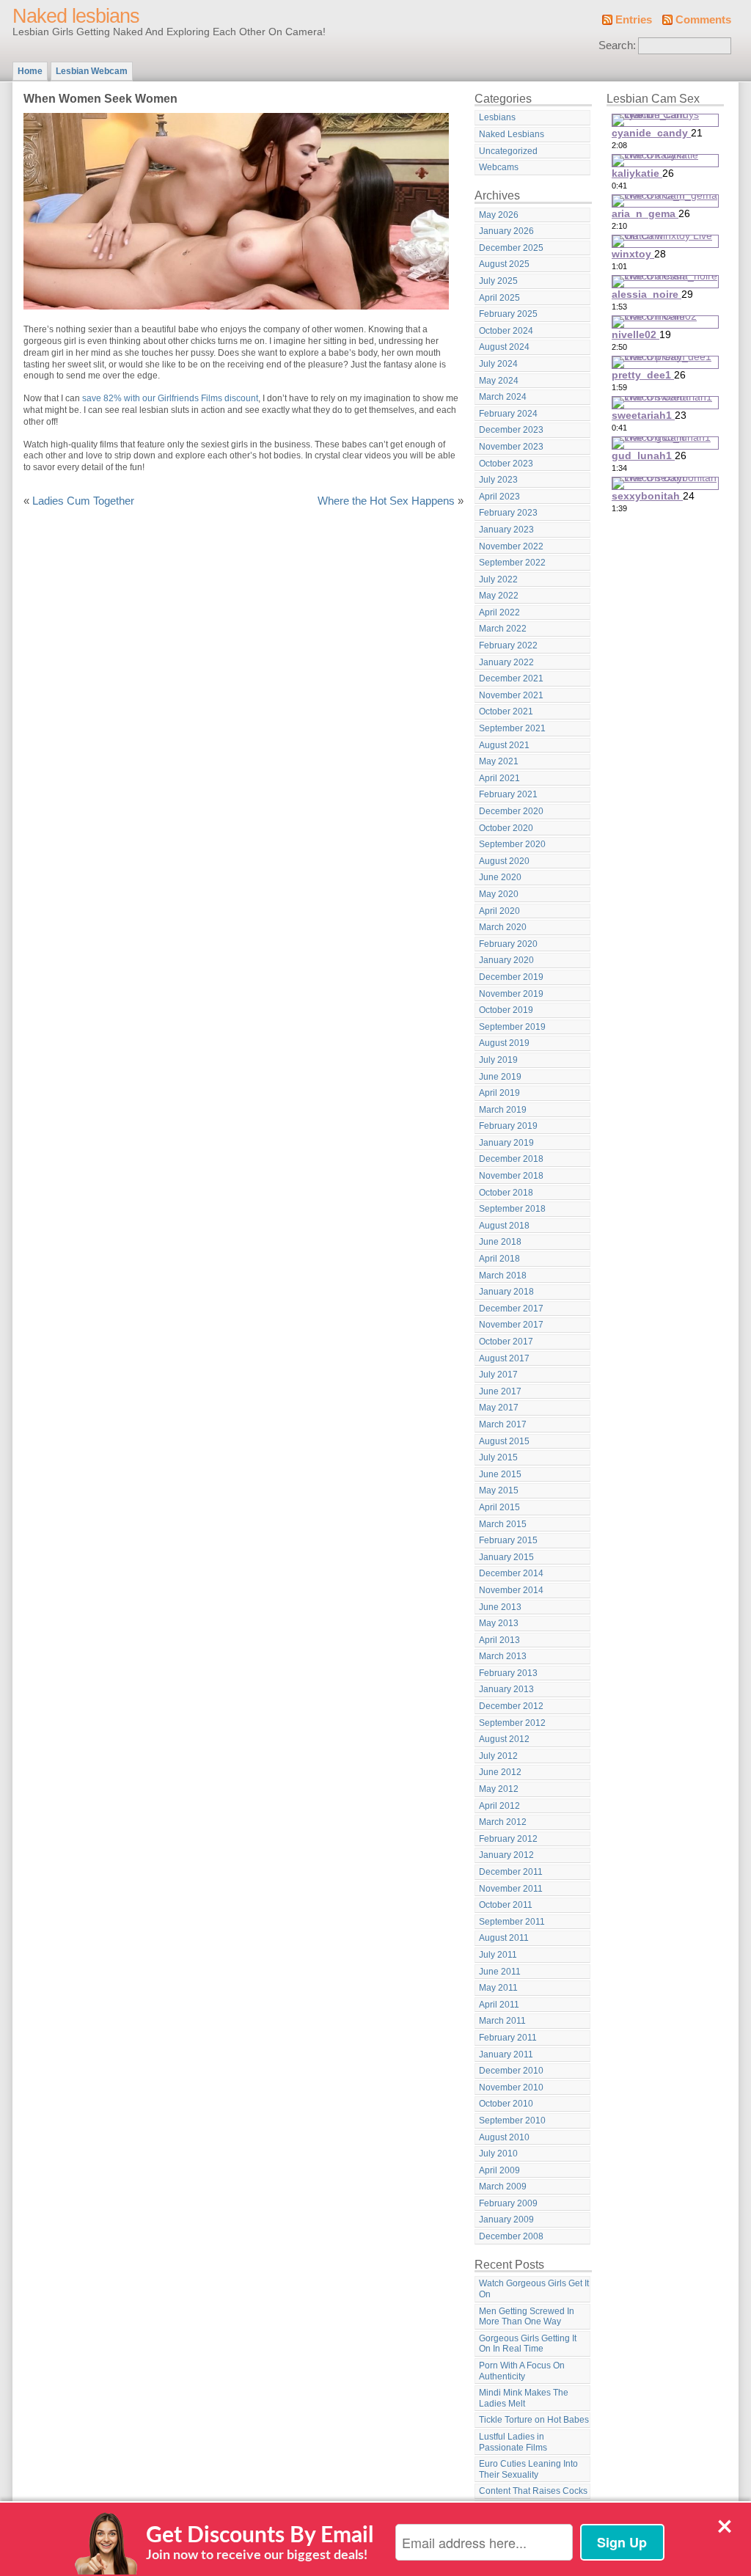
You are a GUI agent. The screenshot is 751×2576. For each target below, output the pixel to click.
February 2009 (508, 2203)
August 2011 (504, 1938)
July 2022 (498, 579)
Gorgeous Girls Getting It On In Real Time (528, 2344)
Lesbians (497, 117)
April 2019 (499, 1093)
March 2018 (503, 1276)
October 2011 (506, 1905)
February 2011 (508, 2038)
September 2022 (512, 563)
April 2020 (499, 911)
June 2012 (500, 1772)
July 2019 (498, 1060)
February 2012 (508, 1839)
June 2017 (500, 1391)
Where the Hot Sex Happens (386, 501)
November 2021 (511, 695)
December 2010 (511, 2071)
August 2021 (504, 745)
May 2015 (499, 1490)
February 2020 (508, 944)
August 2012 (504, 1739)
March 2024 (503, 397)
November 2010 (511, 2087)
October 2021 (506, 711)
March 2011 (502, 2021)
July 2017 (498, 1375)
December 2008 (511, 2236)
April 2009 (499, 2170)
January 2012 (506, 1855)
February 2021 (508, 794)
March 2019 (503, 1110)
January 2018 (506, 1292)
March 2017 (503, 1424)
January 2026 (506, 231)
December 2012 (511, 1706)
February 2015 (508, 1540)
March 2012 (503, 1822)
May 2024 (499, 381)
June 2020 (500, 877)
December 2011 (511, 1872)
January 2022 (506, 662)
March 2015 (503, 1524)
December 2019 (511, 977)
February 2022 (508, 645)
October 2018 (506, 1193)
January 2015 (506, 1557)
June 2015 (500, 1474)
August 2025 (504, 264)
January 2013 (506, 1689)
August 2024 (504, 347)
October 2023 (506, 464)
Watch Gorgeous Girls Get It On (534, 2289)
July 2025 (498, 281)
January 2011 (506, 2054)
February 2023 (508, 513)
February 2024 (508, 414)
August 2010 (504, 2137)
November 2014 (511, 1590)
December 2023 (511, 430)
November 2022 (511, 546)
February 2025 (508, 314)
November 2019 (511, 994)
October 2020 (506, 828)
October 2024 (506, 331)
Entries (634, 20)
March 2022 (503, 629)
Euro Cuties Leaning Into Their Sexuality (528, 2469)
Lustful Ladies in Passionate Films (513, 2442)
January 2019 (506, 1143)
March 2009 (503, 2187)
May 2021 (499, 761)
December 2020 (511, 811)
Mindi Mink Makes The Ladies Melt (524, 2398)
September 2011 (512, 1922)
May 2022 (499, 596)
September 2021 (512, 728)
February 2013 (508, 1673)
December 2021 (511, 678)
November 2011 (511, 1889)
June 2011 (500, 1972)
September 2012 (512, 1723)
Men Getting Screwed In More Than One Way (527, 2317)
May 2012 (499, 1789)
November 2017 (511, 1325)
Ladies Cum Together (83, 501)
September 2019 (512, 1027)
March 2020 (503, 927)
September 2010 (512, 2121)
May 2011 (498, 1988)
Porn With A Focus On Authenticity (522, 2371)
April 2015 (499, 1507)
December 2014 (511, 1573)
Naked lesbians (76, 16)
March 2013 (503, 1656)
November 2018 (511, 1176)
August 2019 (504, 1043)
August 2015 (504, 1441)
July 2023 (498, 480)
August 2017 (504, 1358)
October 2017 (506, 1342)
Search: (617, 45)
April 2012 (499, 1806)
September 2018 (512, 1209)
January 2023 (506, 530)
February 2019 (508, 1126)
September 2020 (512, 844)
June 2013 (500, 1607)
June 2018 (500, 1242)
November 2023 (511, 447)
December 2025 (511, 248)
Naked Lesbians (512, 134)
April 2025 (499, 298)
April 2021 (499, 778)
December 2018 (511, 1159)
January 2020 (506, 960)
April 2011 (499, 2005)
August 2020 (504, 861)
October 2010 (506, 2104)
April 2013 (499, 1640)
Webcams (499, 167)
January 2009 (506, 2220)
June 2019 (500, 1077)
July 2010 (498, 2154)
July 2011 (498, 1955)
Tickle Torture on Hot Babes (534, 2420)
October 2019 (506, 1010)
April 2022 (499, 612)
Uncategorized (508, 151)
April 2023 (499, 497)
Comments (703, 20)
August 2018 (504, 1226)
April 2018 (499, 1259)
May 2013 (499, 1623)
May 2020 (499, 894)
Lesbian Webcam (92, 71)
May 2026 (499, 215)
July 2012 (498, 1756)
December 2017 (511, 1309)
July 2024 (498, 364)
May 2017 (499, 1408)
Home (30, 71)
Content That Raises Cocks (533, 2491)
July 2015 (498, 1457)
